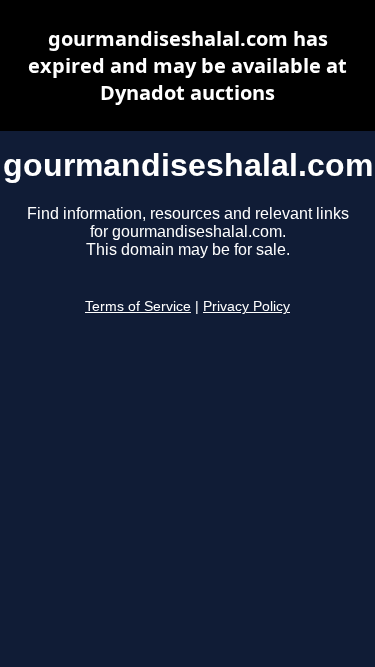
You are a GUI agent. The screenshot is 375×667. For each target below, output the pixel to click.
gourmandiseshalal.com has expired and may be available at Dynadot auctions (187, 65)
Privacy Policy (246, 306)
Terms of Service (138, 306)
